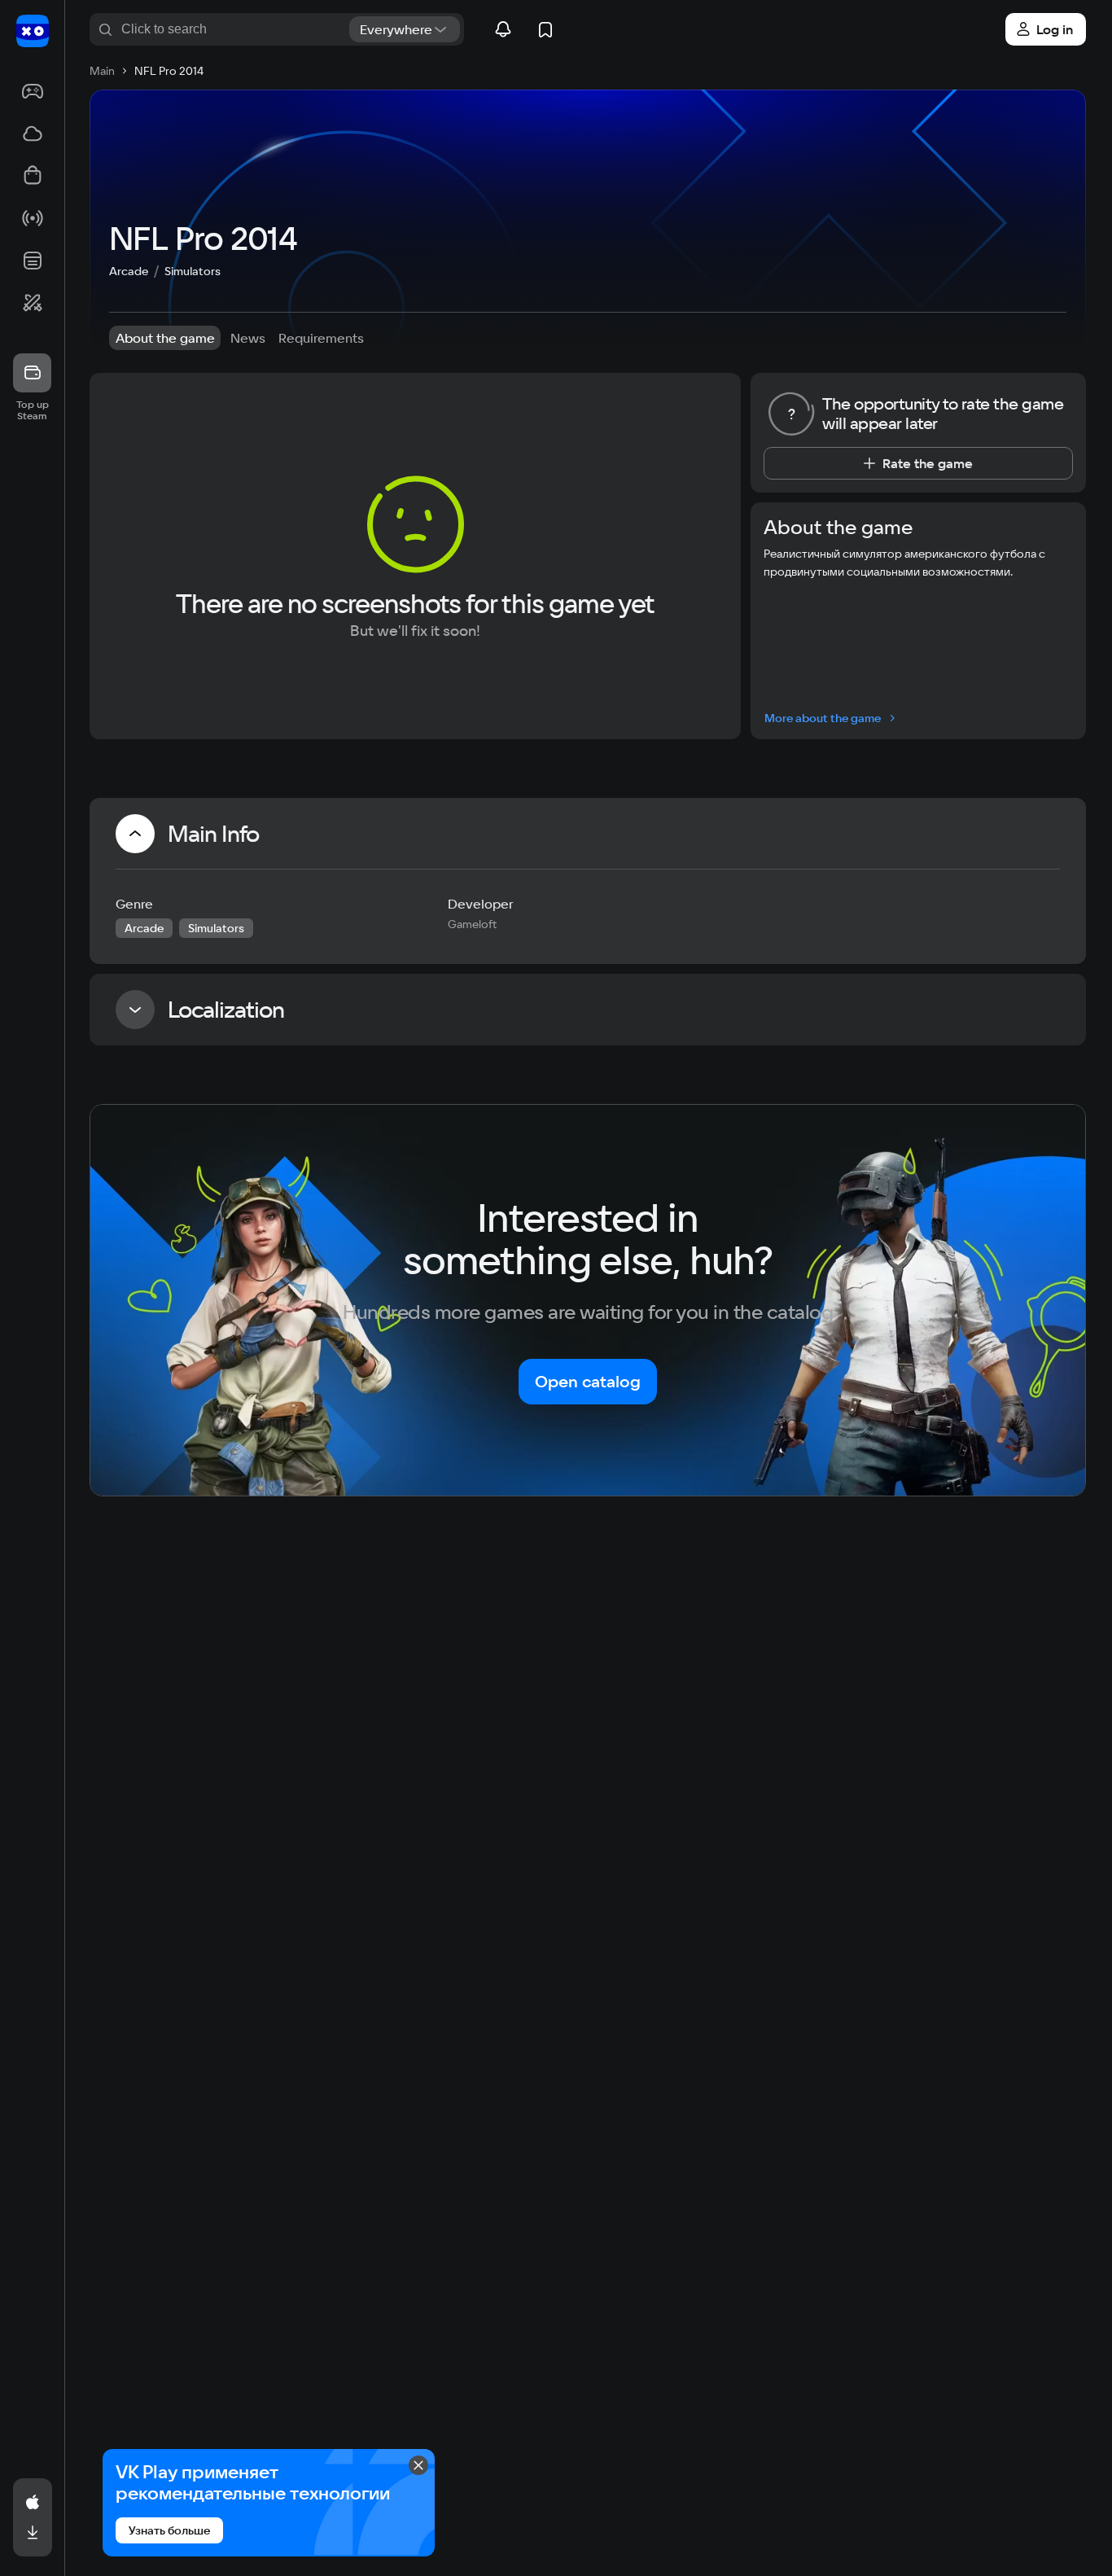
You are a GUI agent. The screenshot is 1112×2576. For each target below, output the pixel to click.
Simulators (193, 271)
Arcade (129, 271)
